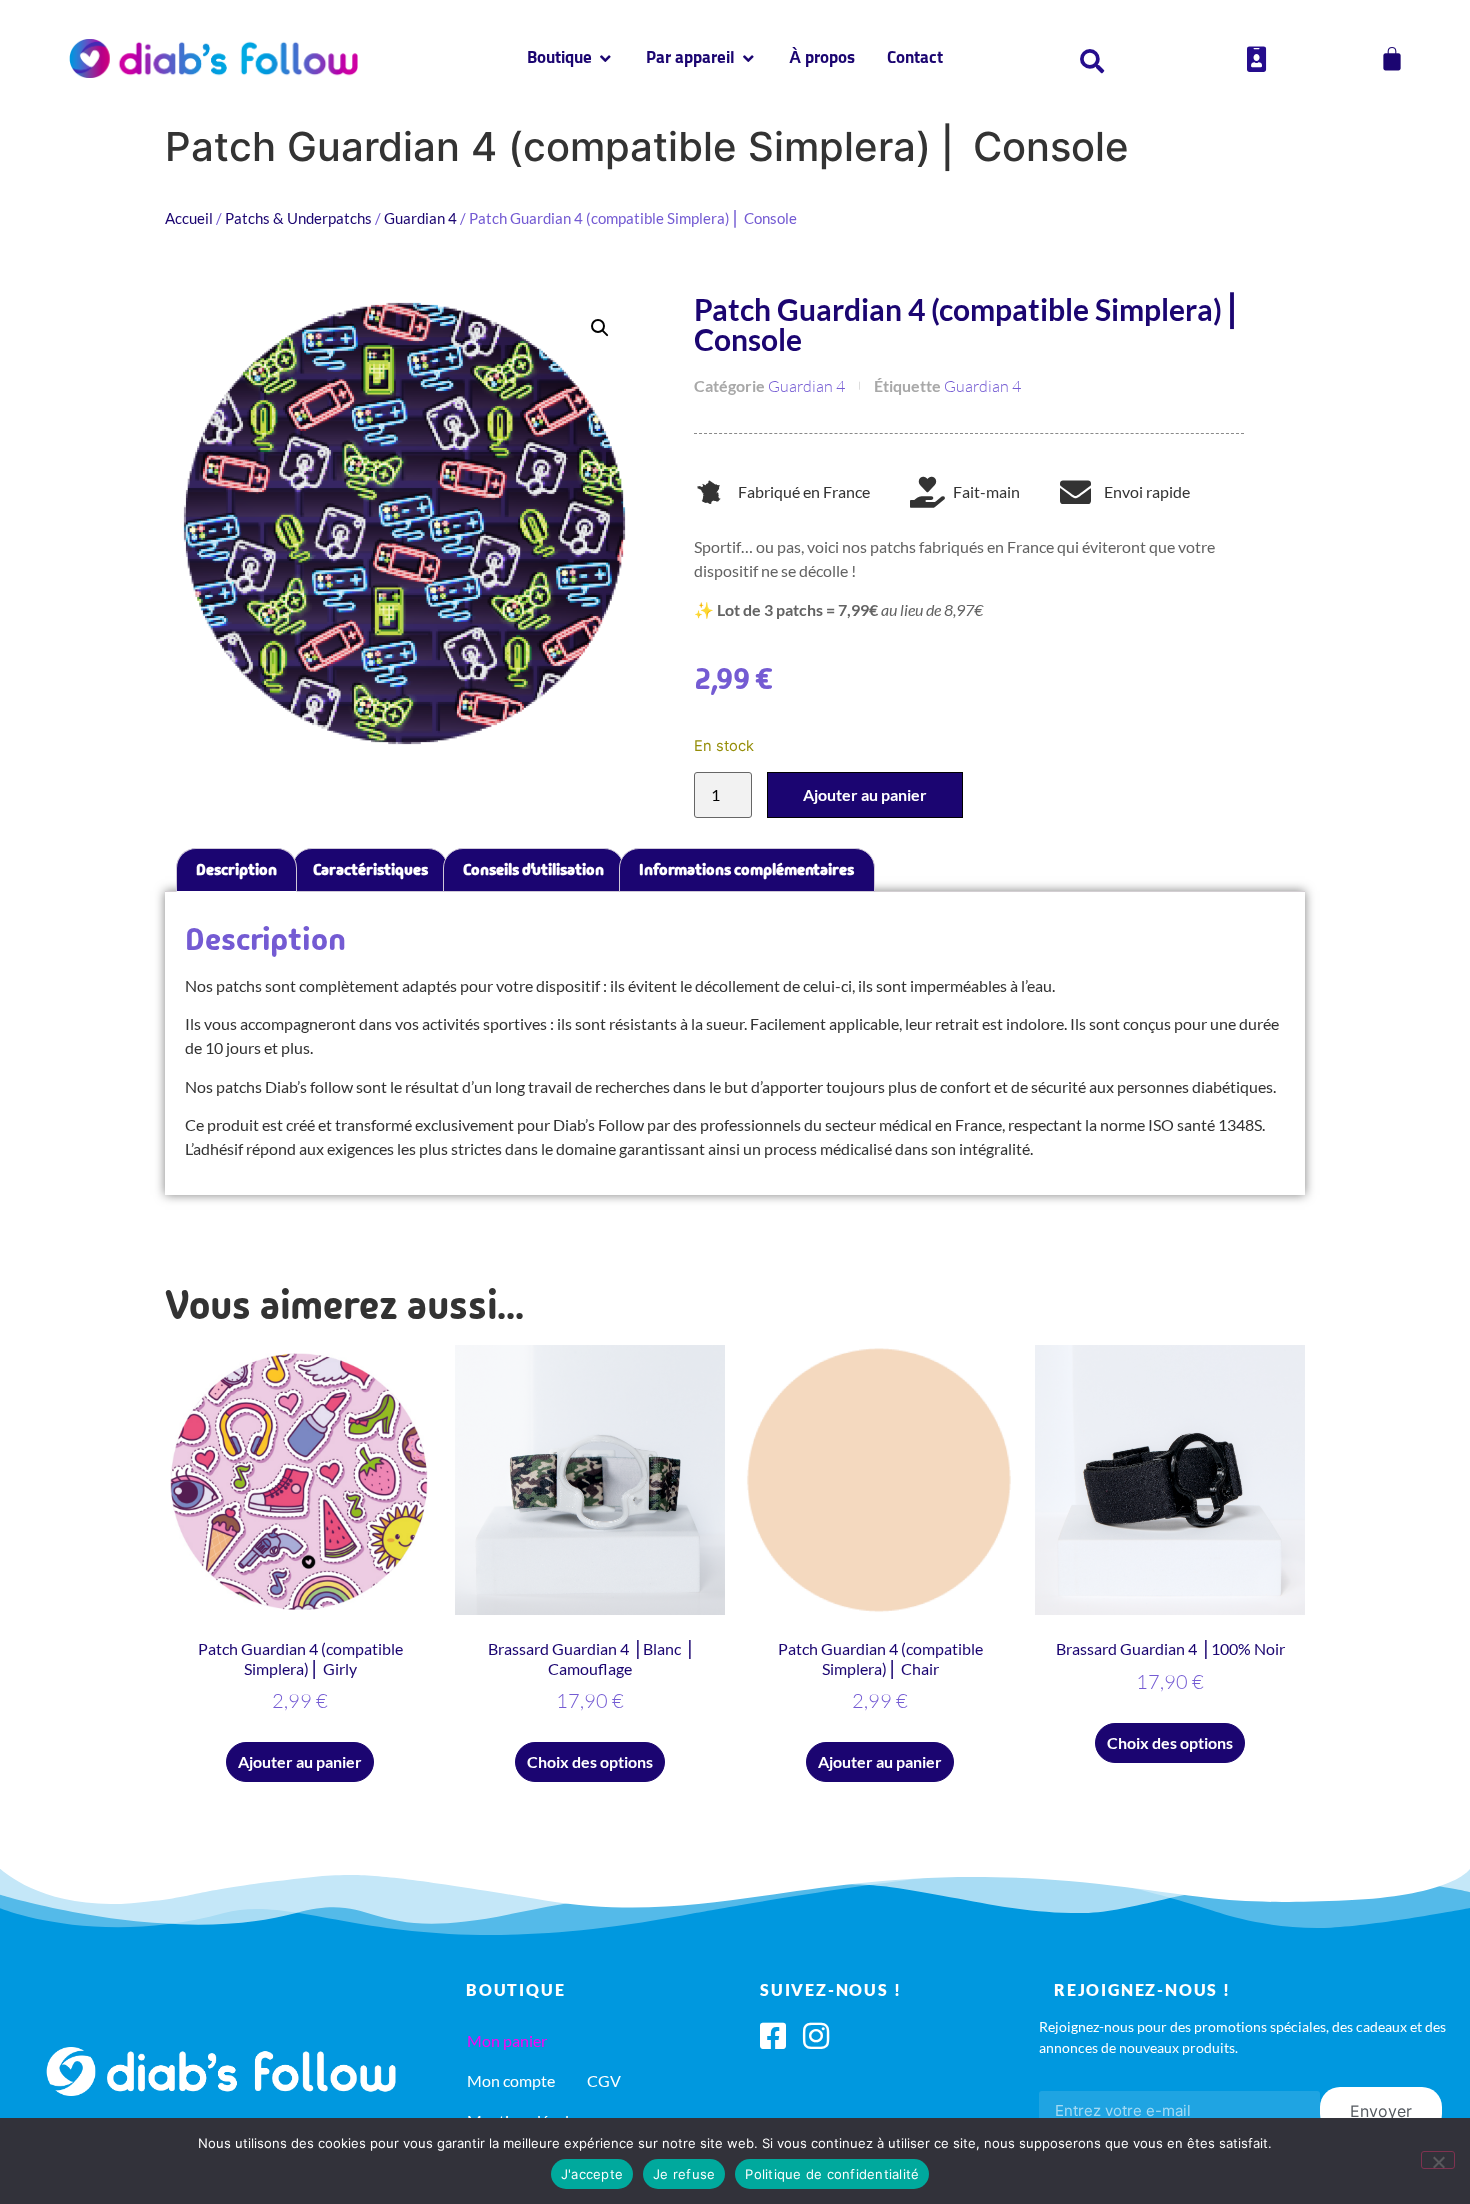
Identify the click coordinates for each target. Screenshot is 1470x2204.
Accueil (189, 218)
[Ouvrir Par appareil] (748, 59)
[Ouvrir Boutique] (605, 59)
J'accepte (592, 2174)
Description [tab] (236, 869)
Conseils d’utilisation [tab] (533, 869)
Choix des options (590, 1761)
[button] (600, 328)
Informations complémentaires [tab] (746, 869)
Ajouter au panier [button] (300, 1761)
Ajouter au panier (865, 794)
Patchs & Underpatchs (298, 218)
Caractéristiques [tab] (370, 869)
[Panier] (1392, 59)
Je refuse (684, 2174)
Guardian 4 (420, 218)
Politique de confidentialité (832, 2174)
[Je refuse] (1438, 2160)
